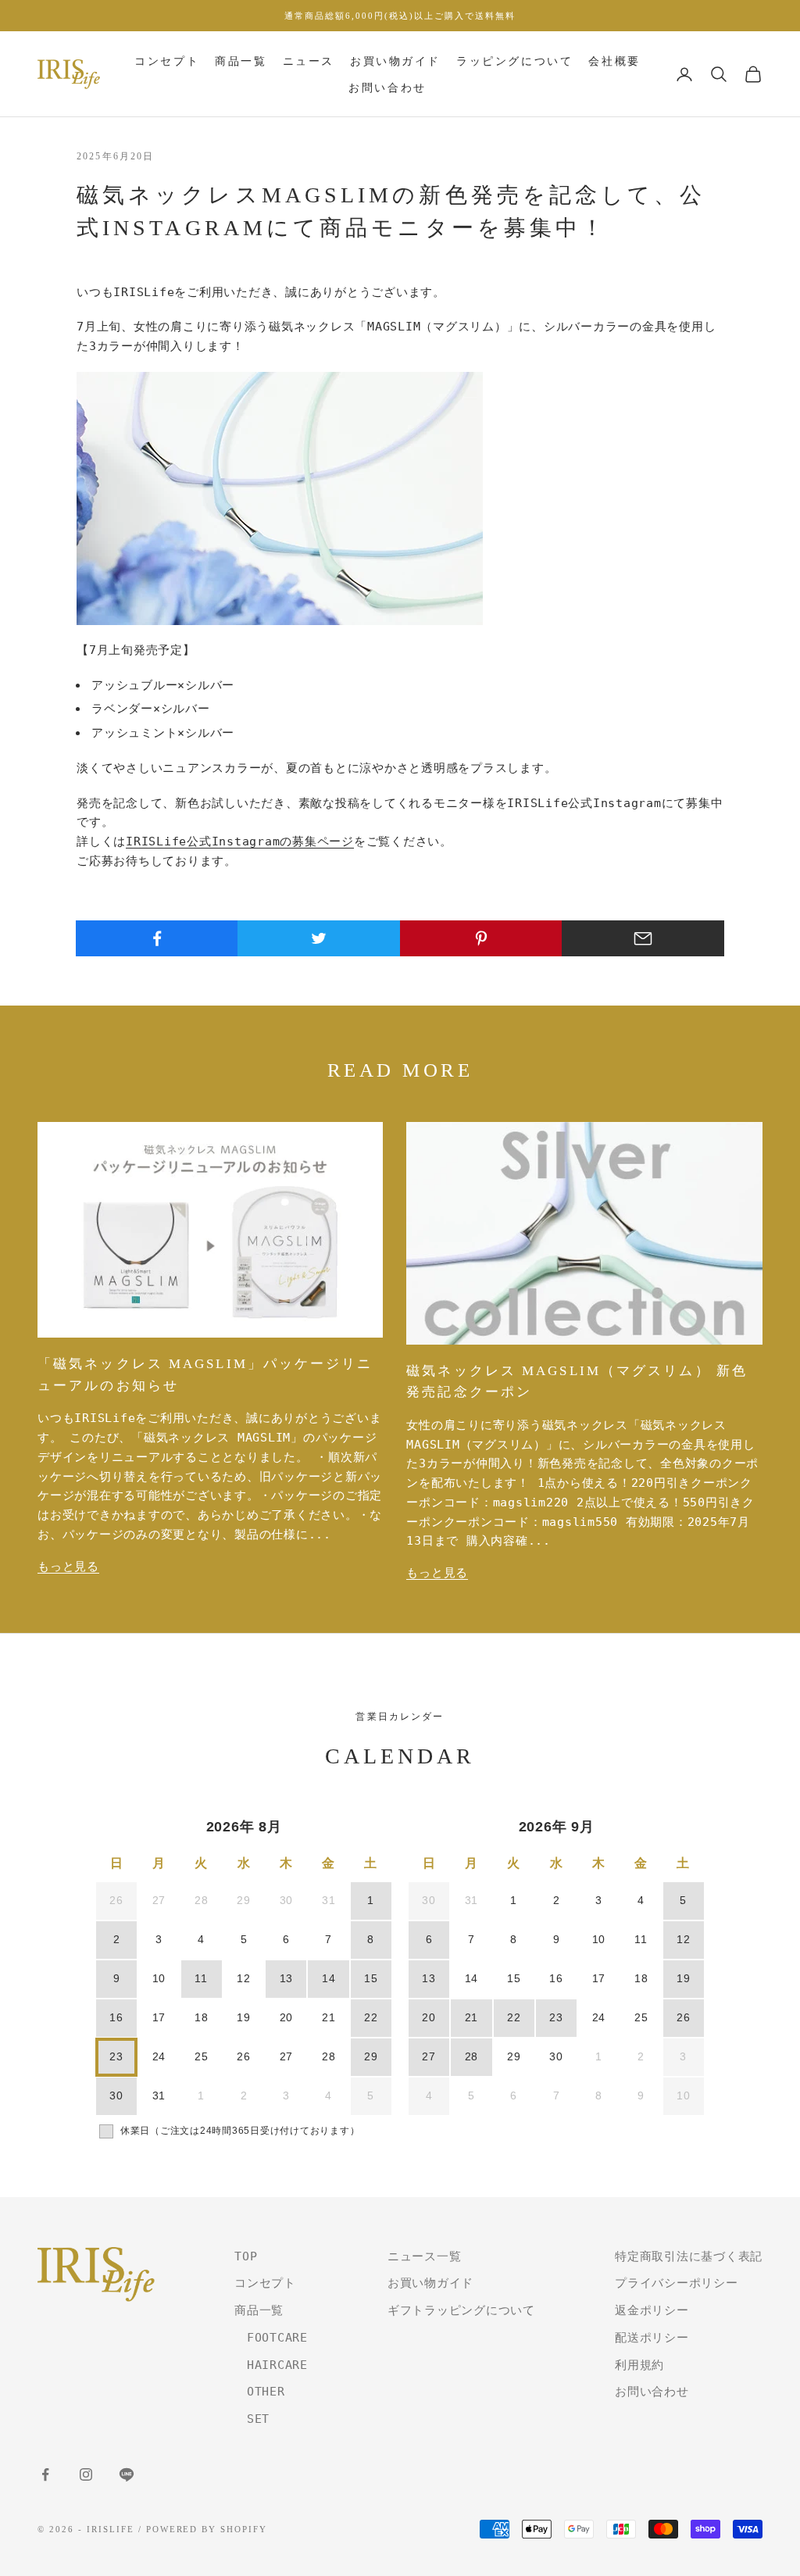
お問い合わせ (387, 88)
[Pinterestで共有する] (481, 938)
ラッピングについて (514, 61)
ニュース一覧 (425, 2256)
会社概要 (614, 61)
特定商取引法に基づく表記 (689, 2256)
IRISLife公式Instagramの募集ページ (240, 841)
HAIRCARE (271, 2365)
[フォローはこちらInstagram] (86, 2474)
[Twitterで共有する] (319, 938)
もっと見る (68, 1567)
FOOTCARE (271, 2338)
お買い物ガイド (395, 61)
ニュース (309, 61)
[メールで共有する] (643, 938)
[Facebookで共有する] (157, 938)
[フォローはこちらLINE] (127, 2474)
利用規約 (639, 2365)
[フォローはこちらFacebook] (45, 2474)
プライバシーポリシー (677, 2283)
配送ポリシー (652, 2338)
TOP (246, 2256)
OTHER (260, 2392)
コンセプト (167, 61)
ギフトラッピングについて (461, 2310)
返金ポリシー (652, 2310)
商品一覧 (241, 61)
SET (252, 2419)
